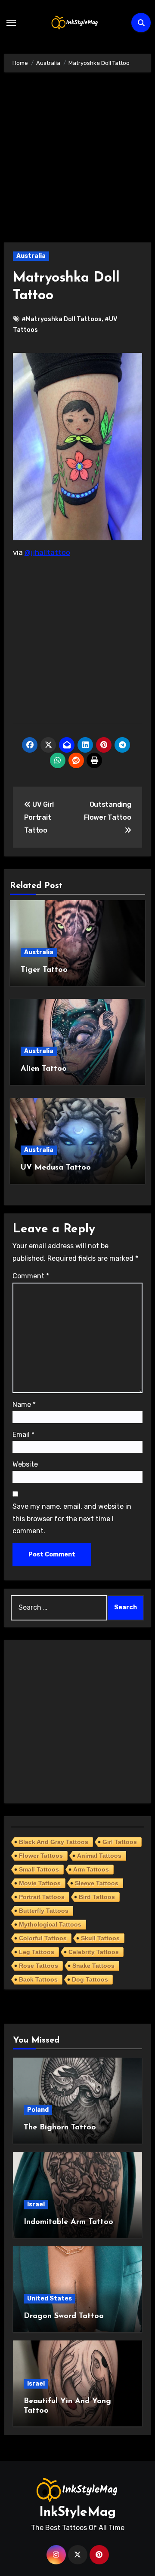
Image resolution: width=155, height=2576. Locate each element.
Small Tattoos (39, 1869)
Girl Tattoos (120, 1842)
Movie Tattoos (40, 1883)
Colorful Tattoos (43, 1938)
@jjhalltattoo (47, 552)
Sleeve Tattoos (97, 1883)
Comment (31, 1276)
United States (50, 2299)
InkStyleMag (77, 2513)
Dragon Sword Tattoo (64, 2316)
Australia (31, 256)
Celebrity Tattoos (94, 1952)
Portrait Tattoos (42, 1897)
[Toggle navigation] (11, 23)
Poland (38, 2110)
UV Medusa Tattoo (56, 1168)
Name (24, 1404)
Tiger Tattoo (44, 970)
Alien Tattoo (44, 1069)
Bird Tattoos (97, 1897)
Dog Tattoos (90, 1979)
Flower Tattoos (41, 1856)
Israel (36, 2204)
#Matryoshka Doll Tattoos (62, 319)
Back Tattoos (38, 1979)
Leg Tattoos (37, 1952)
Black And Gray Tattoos (54, 1842)
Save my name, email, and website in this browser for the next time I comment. (72, 1519)
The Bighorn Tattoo (60, 2128)
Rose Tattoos (39, 1966)
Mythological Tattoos (50, 1924)
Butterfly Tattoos (44, 1911)
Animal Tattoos (99, 1856)
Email (23, 1435)
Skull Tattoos (100, 1938)
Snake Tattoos (93, 1966)
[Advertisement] (77, 162)
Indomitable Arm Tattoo (68, 2222)
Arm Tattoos (91, 1869)
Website (25, 1464)
